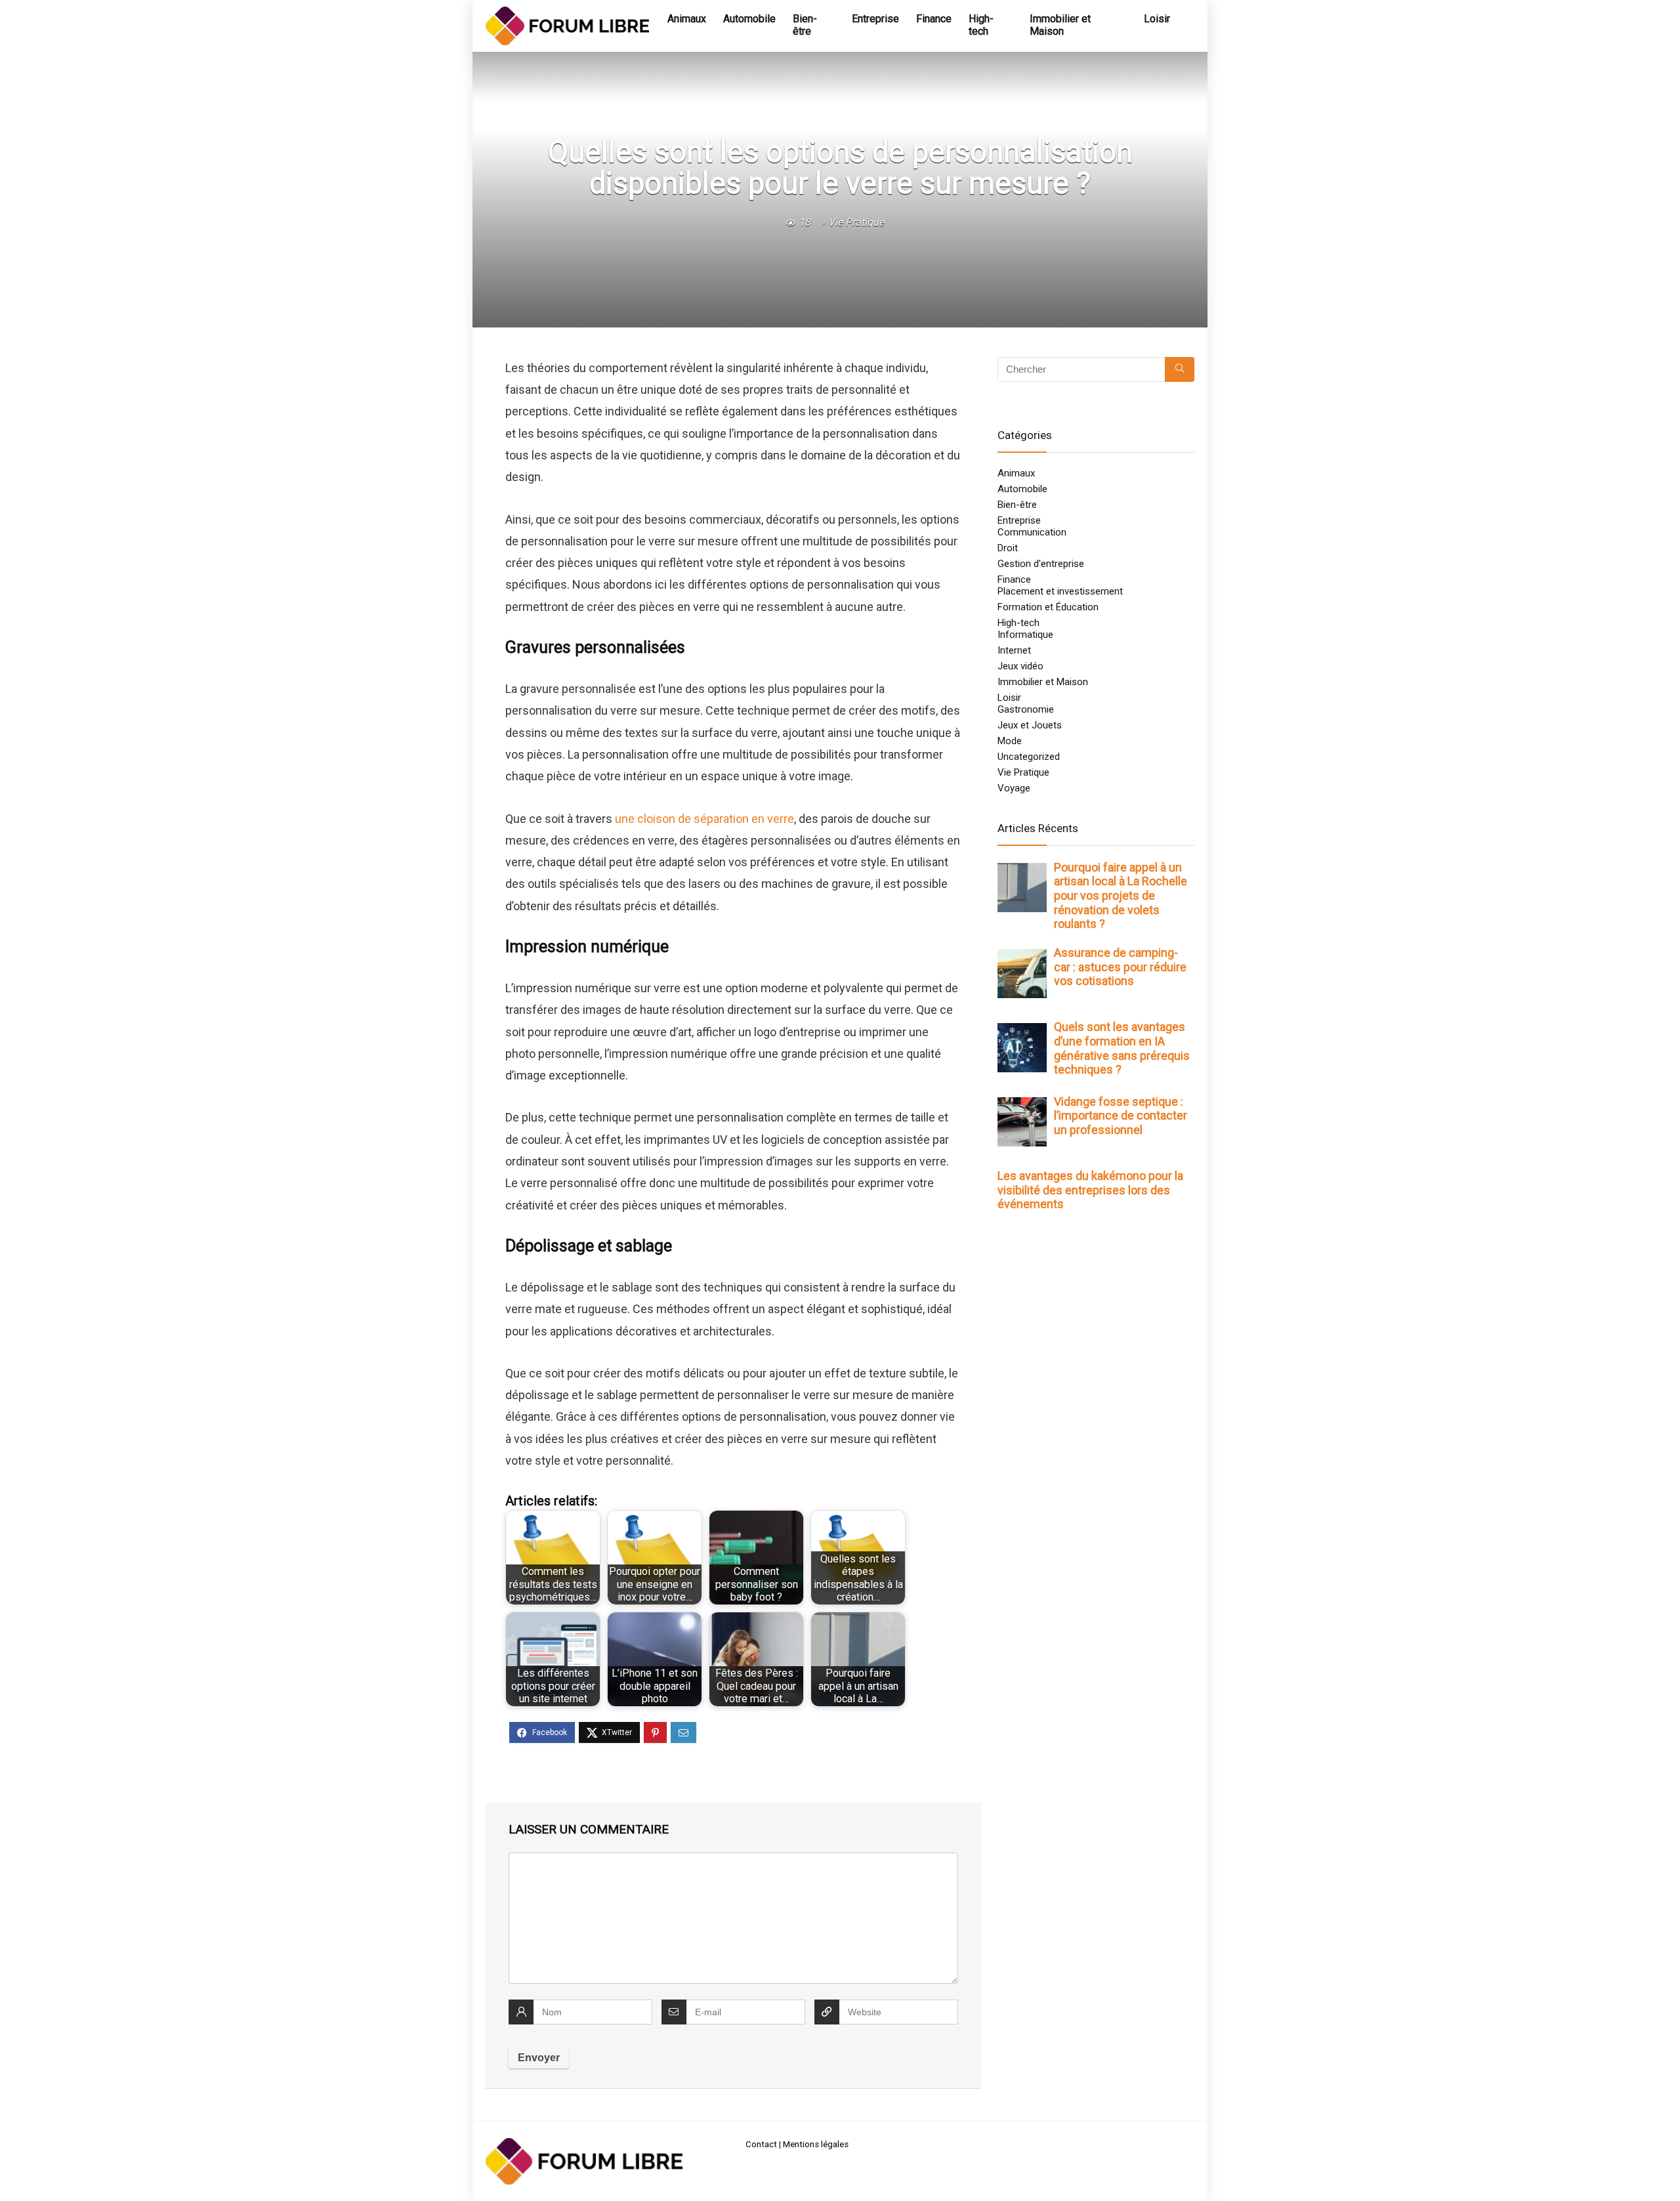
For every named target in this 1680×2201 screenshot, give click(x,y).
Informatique (1025, 635)
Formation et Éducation (1048, 607)
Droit (1008, 548)
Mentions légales (816, 2144)
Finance (934, 19)
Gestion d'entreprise (1041, 564)
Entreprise (875, 19)
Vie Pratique (856, 222)
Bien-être (805, 25)
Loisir (1157, 19)
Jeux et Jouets (1030, 725)
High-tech (981, 25)
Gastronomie (1026, 709)
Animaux (687, 19)
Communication (1032, 532)
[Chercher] (1180, 369)
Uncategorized (1029, 757)
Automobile (749, 19)
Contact (761, 2144)
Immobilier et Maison (1060, 25)
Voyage (1014, 788)
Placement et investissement (1060, 591)
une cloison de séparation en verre (704, 819)
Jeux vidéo (1020, 666)
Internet (1014, 650)
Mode (1010, 741)
